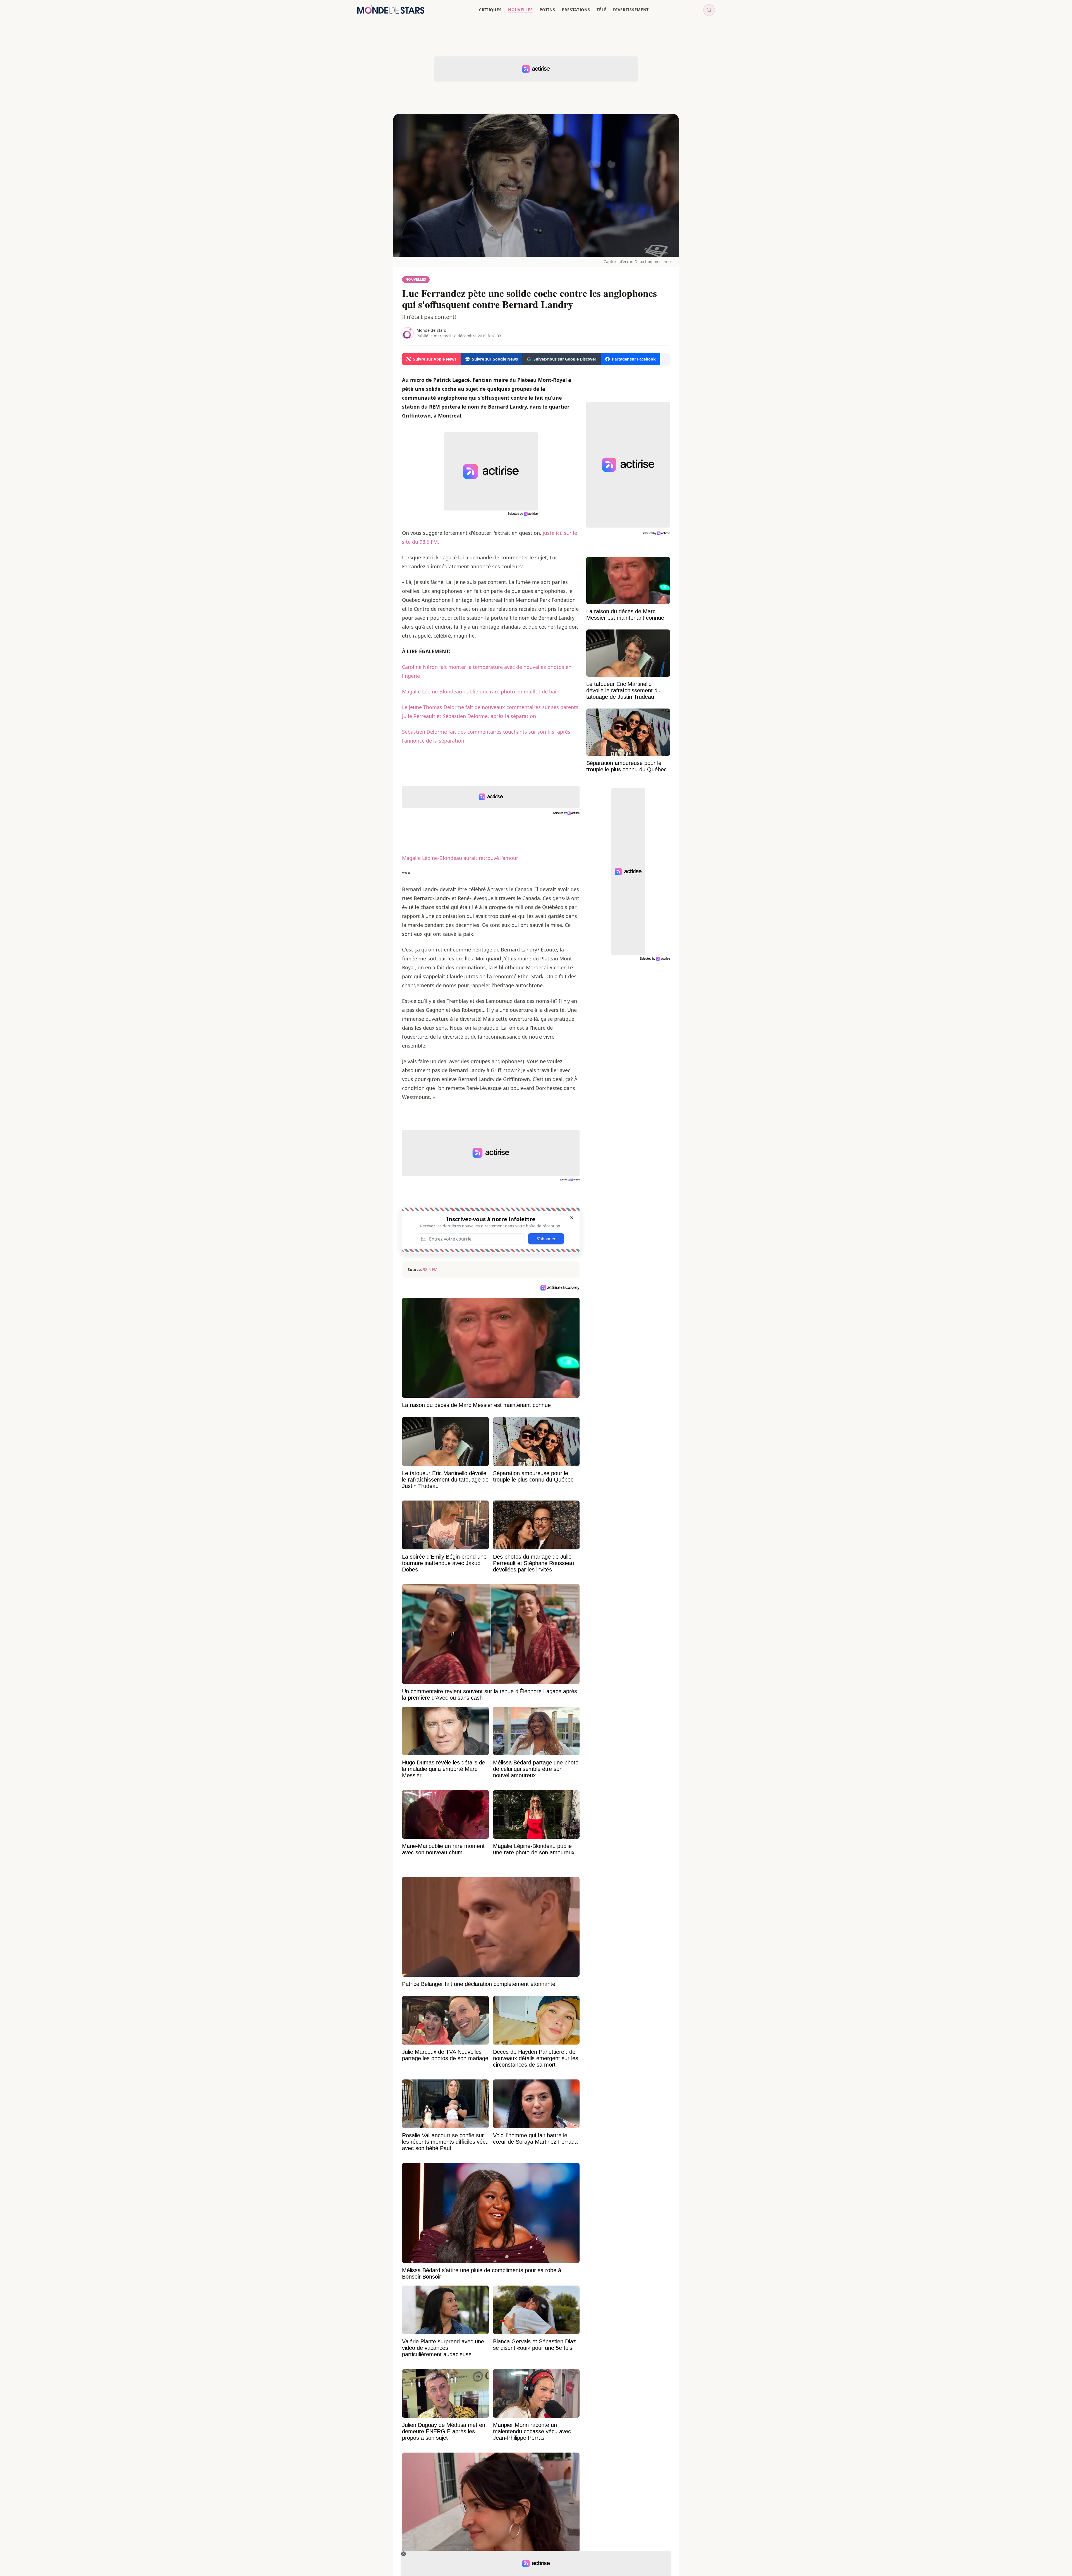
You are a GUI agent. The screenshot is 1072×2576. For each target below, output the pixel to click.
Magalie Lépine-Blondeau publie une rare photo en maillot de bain (481, 691)
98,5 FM (430, 1269)
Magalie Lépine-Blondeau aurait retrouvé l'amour (460, 858)
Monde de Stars (431, 330)
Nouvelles (416, 279)
